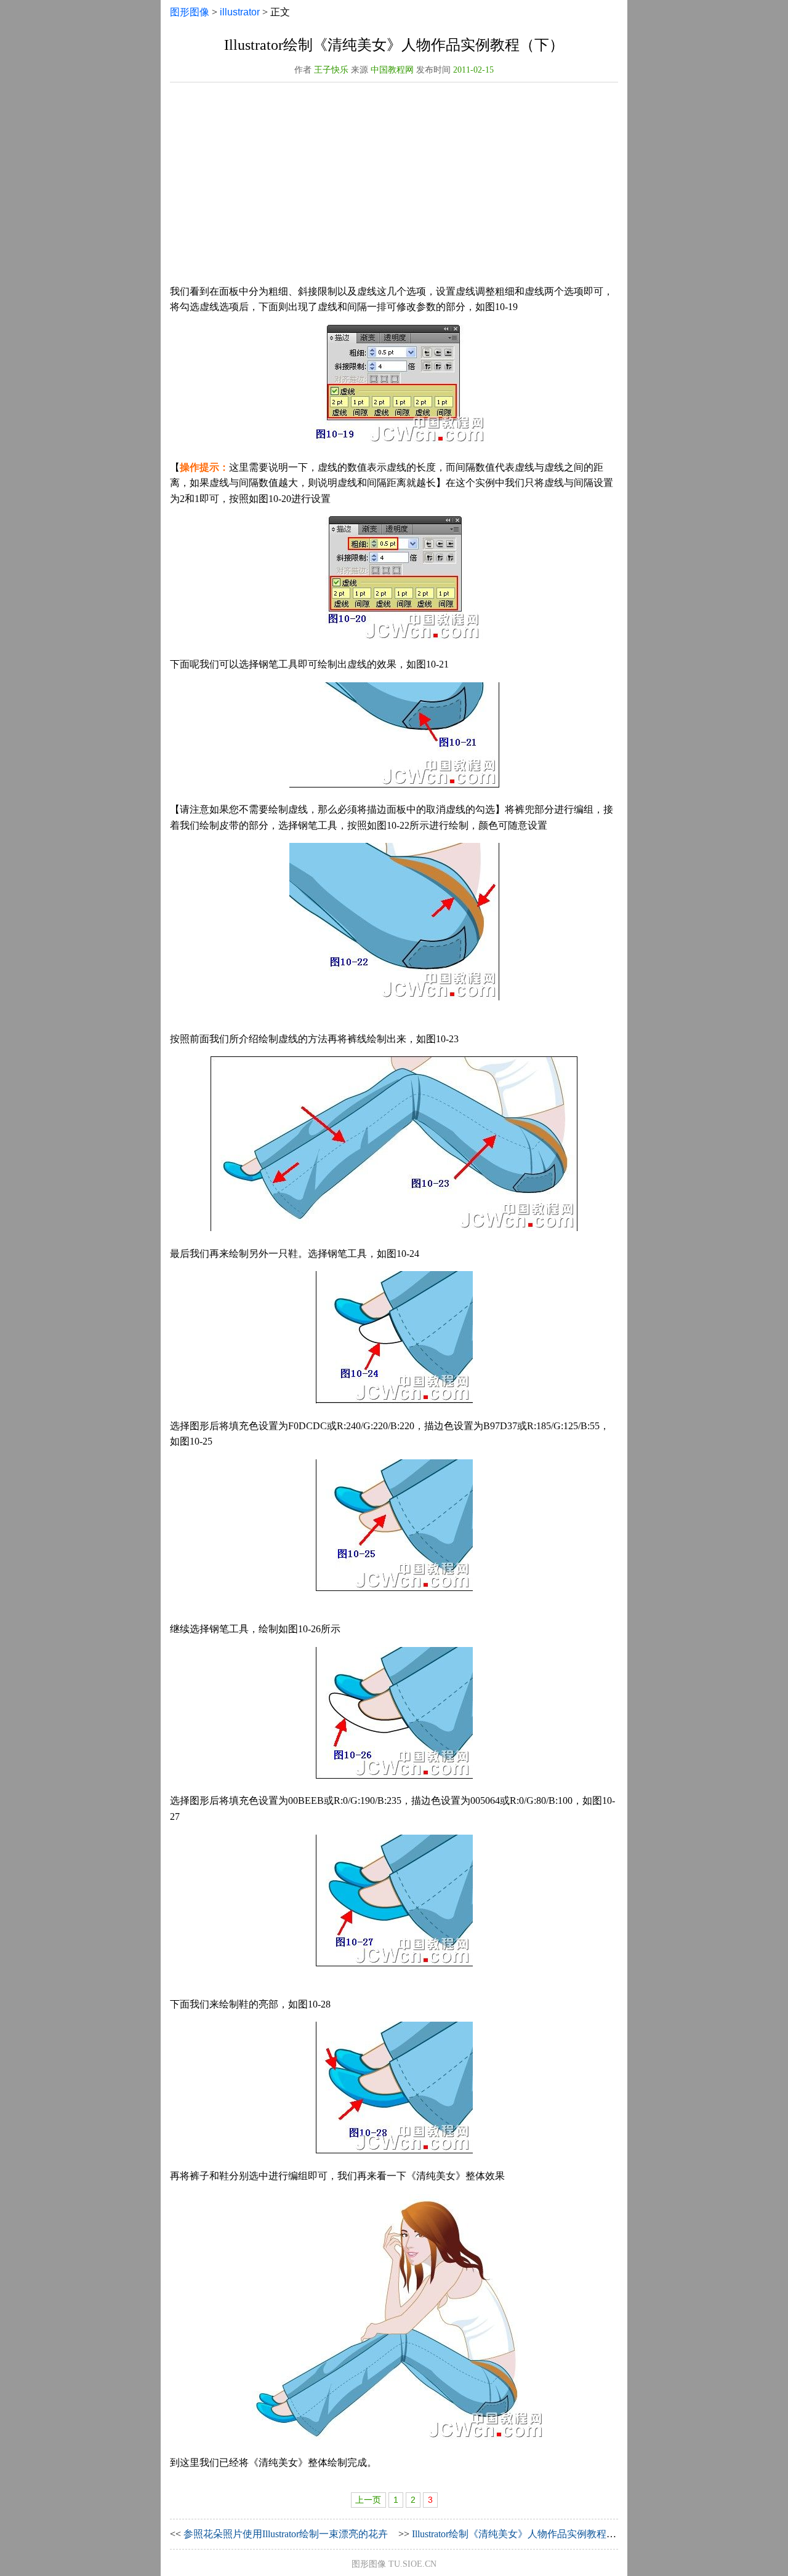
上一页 (368, 2500)
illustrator (240, 12)
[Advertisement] (394, 188)
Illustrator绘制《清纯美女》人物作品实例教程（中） (524, 2534)
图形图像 (190, 12)
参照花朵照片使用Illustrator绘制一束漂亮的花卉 (286, 2534)
